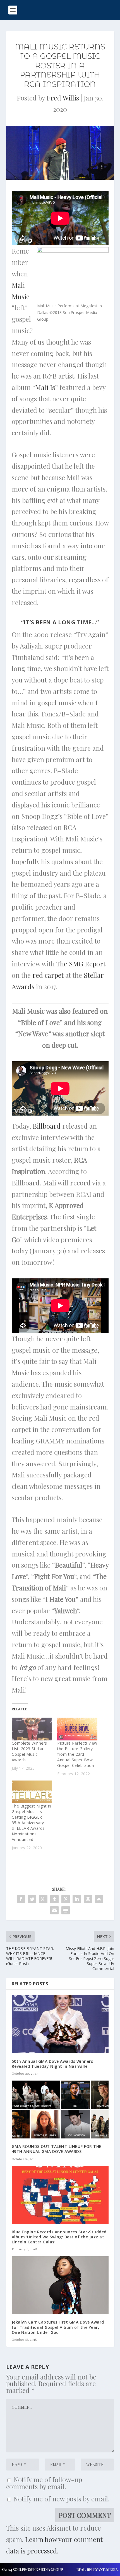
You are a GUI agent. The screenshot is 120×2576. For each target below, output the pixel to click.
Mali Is (45, 387)
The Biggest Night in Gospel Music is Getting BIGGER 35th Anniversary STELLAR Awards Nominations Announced (32, 1823)
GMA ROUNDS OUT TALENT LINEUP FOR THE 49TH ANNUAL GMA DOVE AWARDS (57, 2149)
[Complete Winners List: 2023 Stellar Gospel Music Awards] (32, 1729)
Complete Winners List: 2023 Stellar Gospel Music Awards (29, 1751)
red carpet (48, 975)
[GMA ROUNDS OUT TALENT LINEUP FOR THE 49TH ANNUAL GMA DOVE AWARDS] (60, 2110)
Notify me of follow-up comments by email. (44, 2483)
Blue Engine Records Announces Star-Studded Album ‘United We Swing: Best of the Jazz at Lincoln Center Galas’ (59, 2237)
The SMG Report (81, 964)
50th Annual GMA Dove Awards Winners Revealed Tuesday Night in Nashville (52, 2064)
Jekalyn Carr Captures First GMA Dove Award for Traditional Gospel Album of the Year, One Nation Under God (58, 2327)
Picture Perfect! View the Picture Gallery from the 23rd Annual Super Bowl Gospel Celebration (77, 1754)
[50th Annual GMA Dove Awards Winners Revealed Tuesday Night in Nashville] (60, 2024)
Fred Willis (63, 98)
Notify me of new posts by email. (61, 2499)
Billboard (47, 1126)
